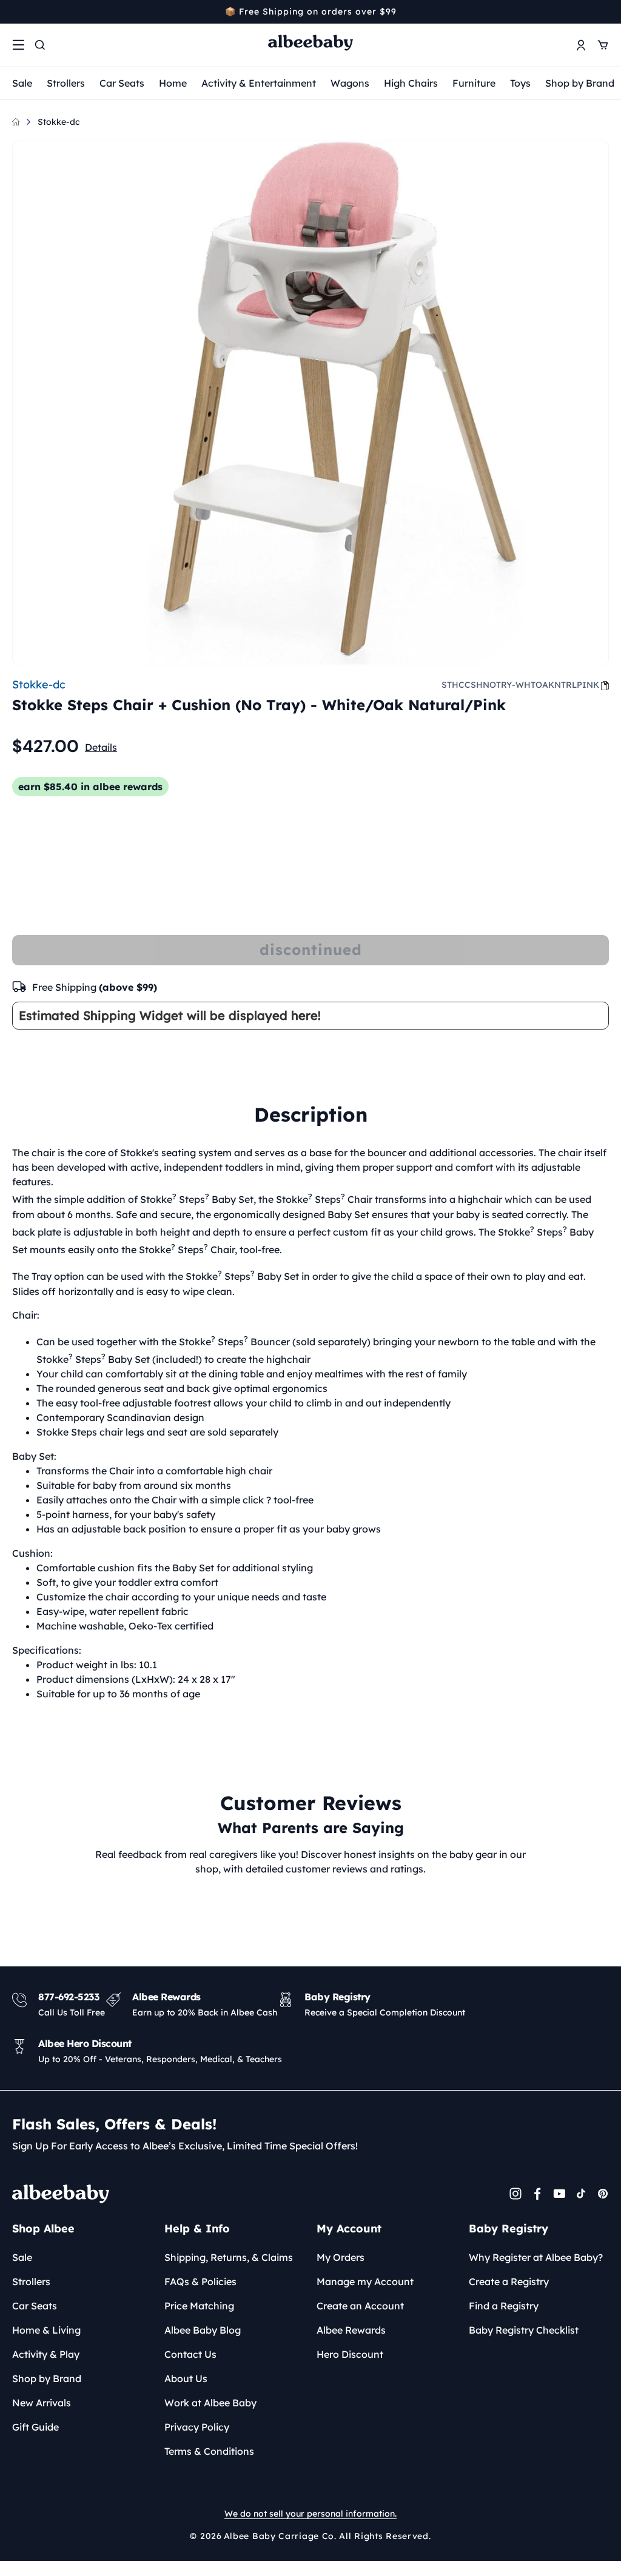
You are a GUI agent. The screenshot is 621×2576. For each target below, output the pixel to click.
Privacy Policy (197, 2427)
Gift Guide (35, 2427)
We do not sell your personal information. (310, 2514)
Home (173, 83)
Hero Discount (350, 2354)
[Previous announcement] (16, 12)
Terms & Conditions (209, 2451)
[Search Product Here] (40, 45)
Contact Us (190, 2354)
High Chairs (411, 83)
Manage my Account (365, 2281)
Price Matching (199, 2306)
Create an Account (360, 2306)
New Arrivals (42, 2403)
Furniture (474, 83)
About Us (186, 2378)
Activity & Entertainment (259, 83)
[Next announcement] (605, 12)
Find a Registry (504, 2306)
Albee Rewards (351, 2330)
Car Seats (122, 83)
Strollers (66, 83)
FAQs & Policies (200, 2281)
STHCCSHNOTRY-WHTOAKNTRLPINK (520, 685)
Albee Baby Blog (203, 2330)
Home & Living (46, 2330)
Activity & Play (46, 2354)
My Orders (341, 2257)
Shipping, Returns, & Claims (229, 2257)
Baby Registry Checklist (524, 2330)
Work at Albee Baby (210, 2403)
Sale (22, 83)
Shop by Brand (580, 83)
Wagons (350, 83)
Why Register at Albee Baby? (536, 2257)
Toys (520, 83)
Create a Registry (509, 2281)
